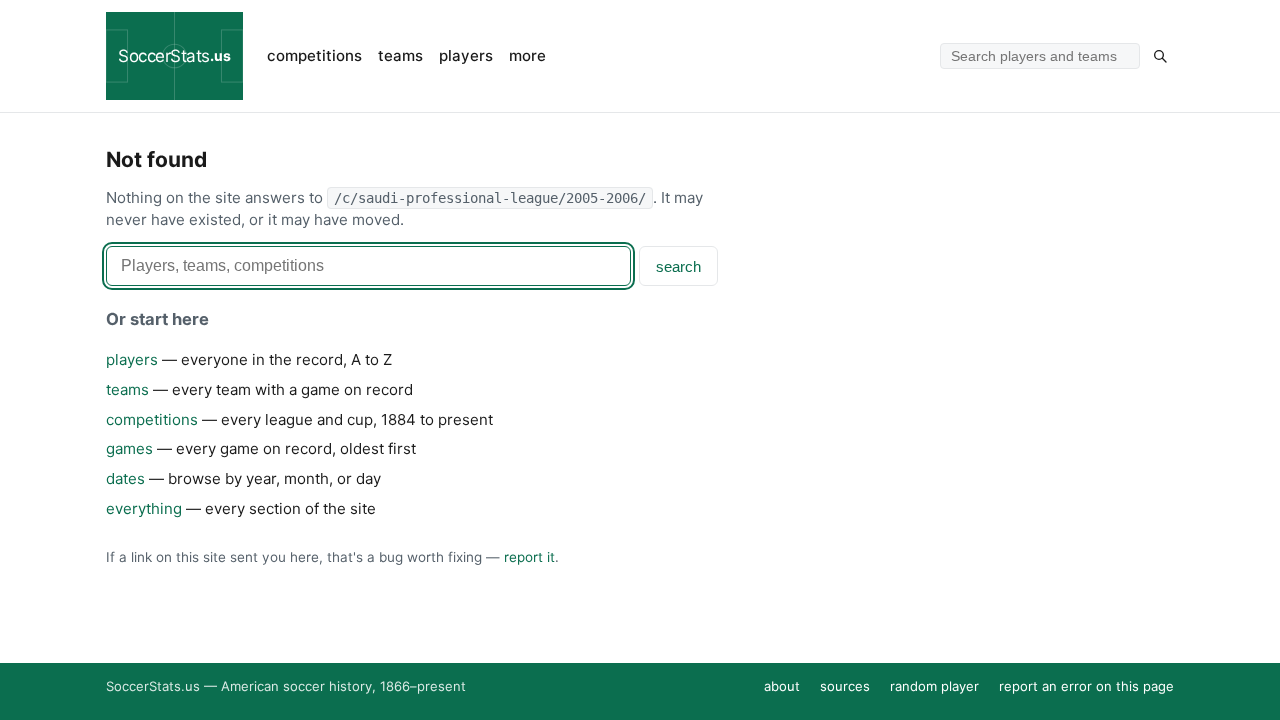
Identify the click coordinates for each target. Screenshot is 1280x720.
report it (529, 557)
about (782, 686)
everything (144, 508)
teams (400, 55)
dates (125, 478)
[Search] (1160, 56)
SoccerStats (174, 56)
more (527, 55)
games (129, 448)
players (466, 55)
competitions (314, 55)
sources (845, 686)
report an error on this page (1086, 686)
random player (934, 686)
